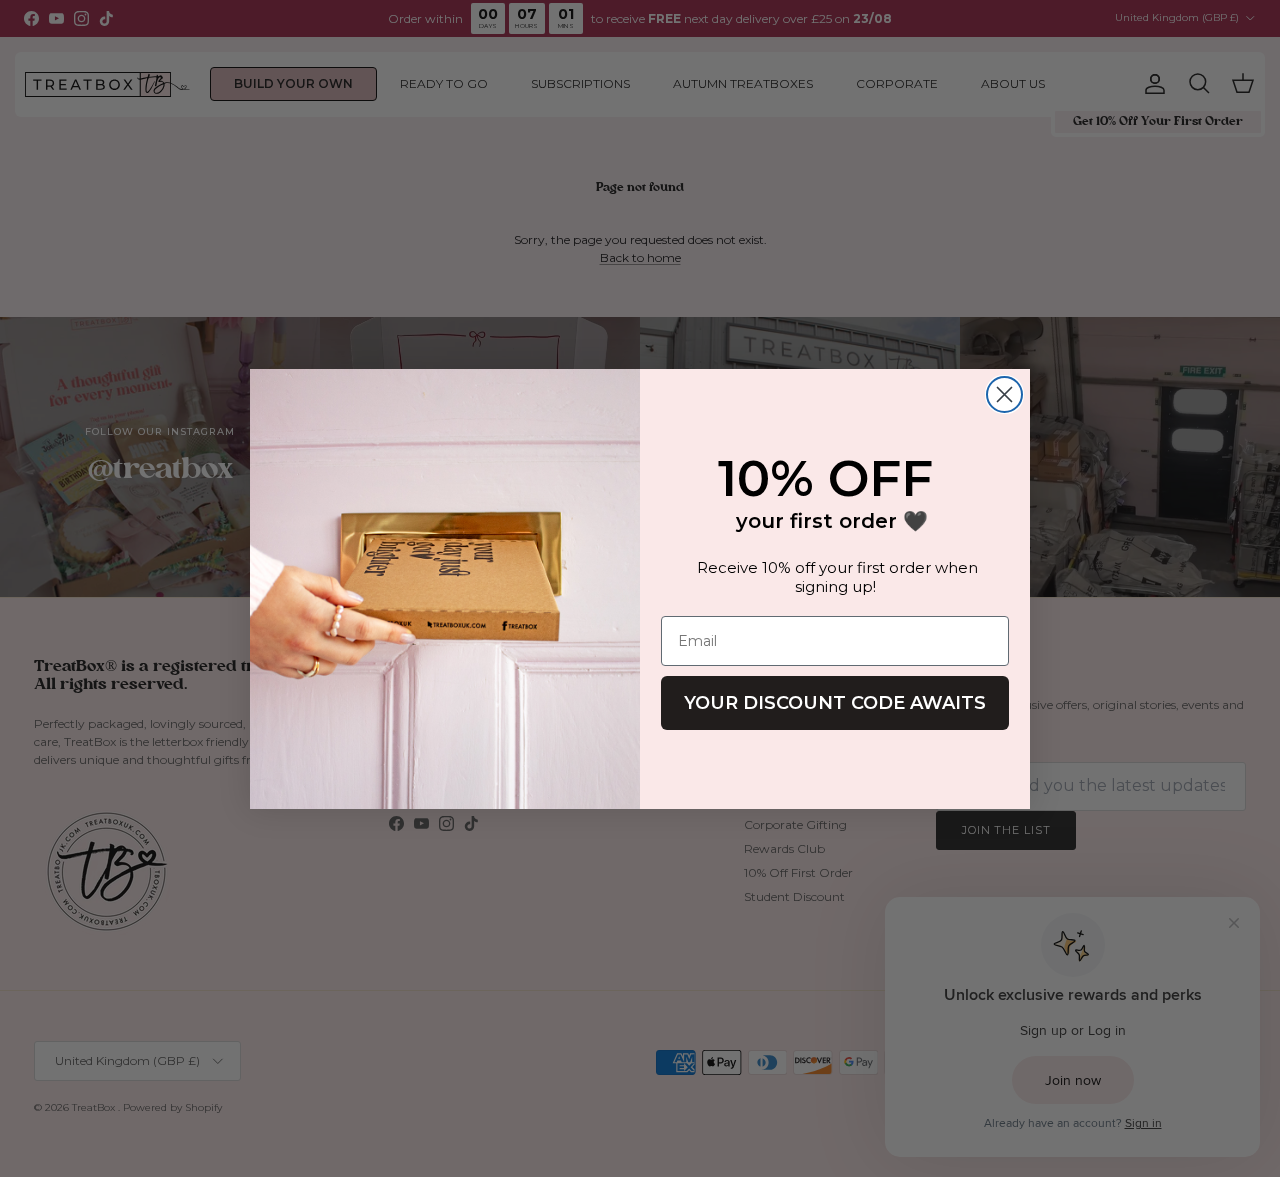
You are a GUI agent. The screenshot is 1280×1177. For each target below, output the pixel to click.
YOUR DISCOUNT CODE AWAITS (835, 703)
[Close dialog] (1004, 394)
